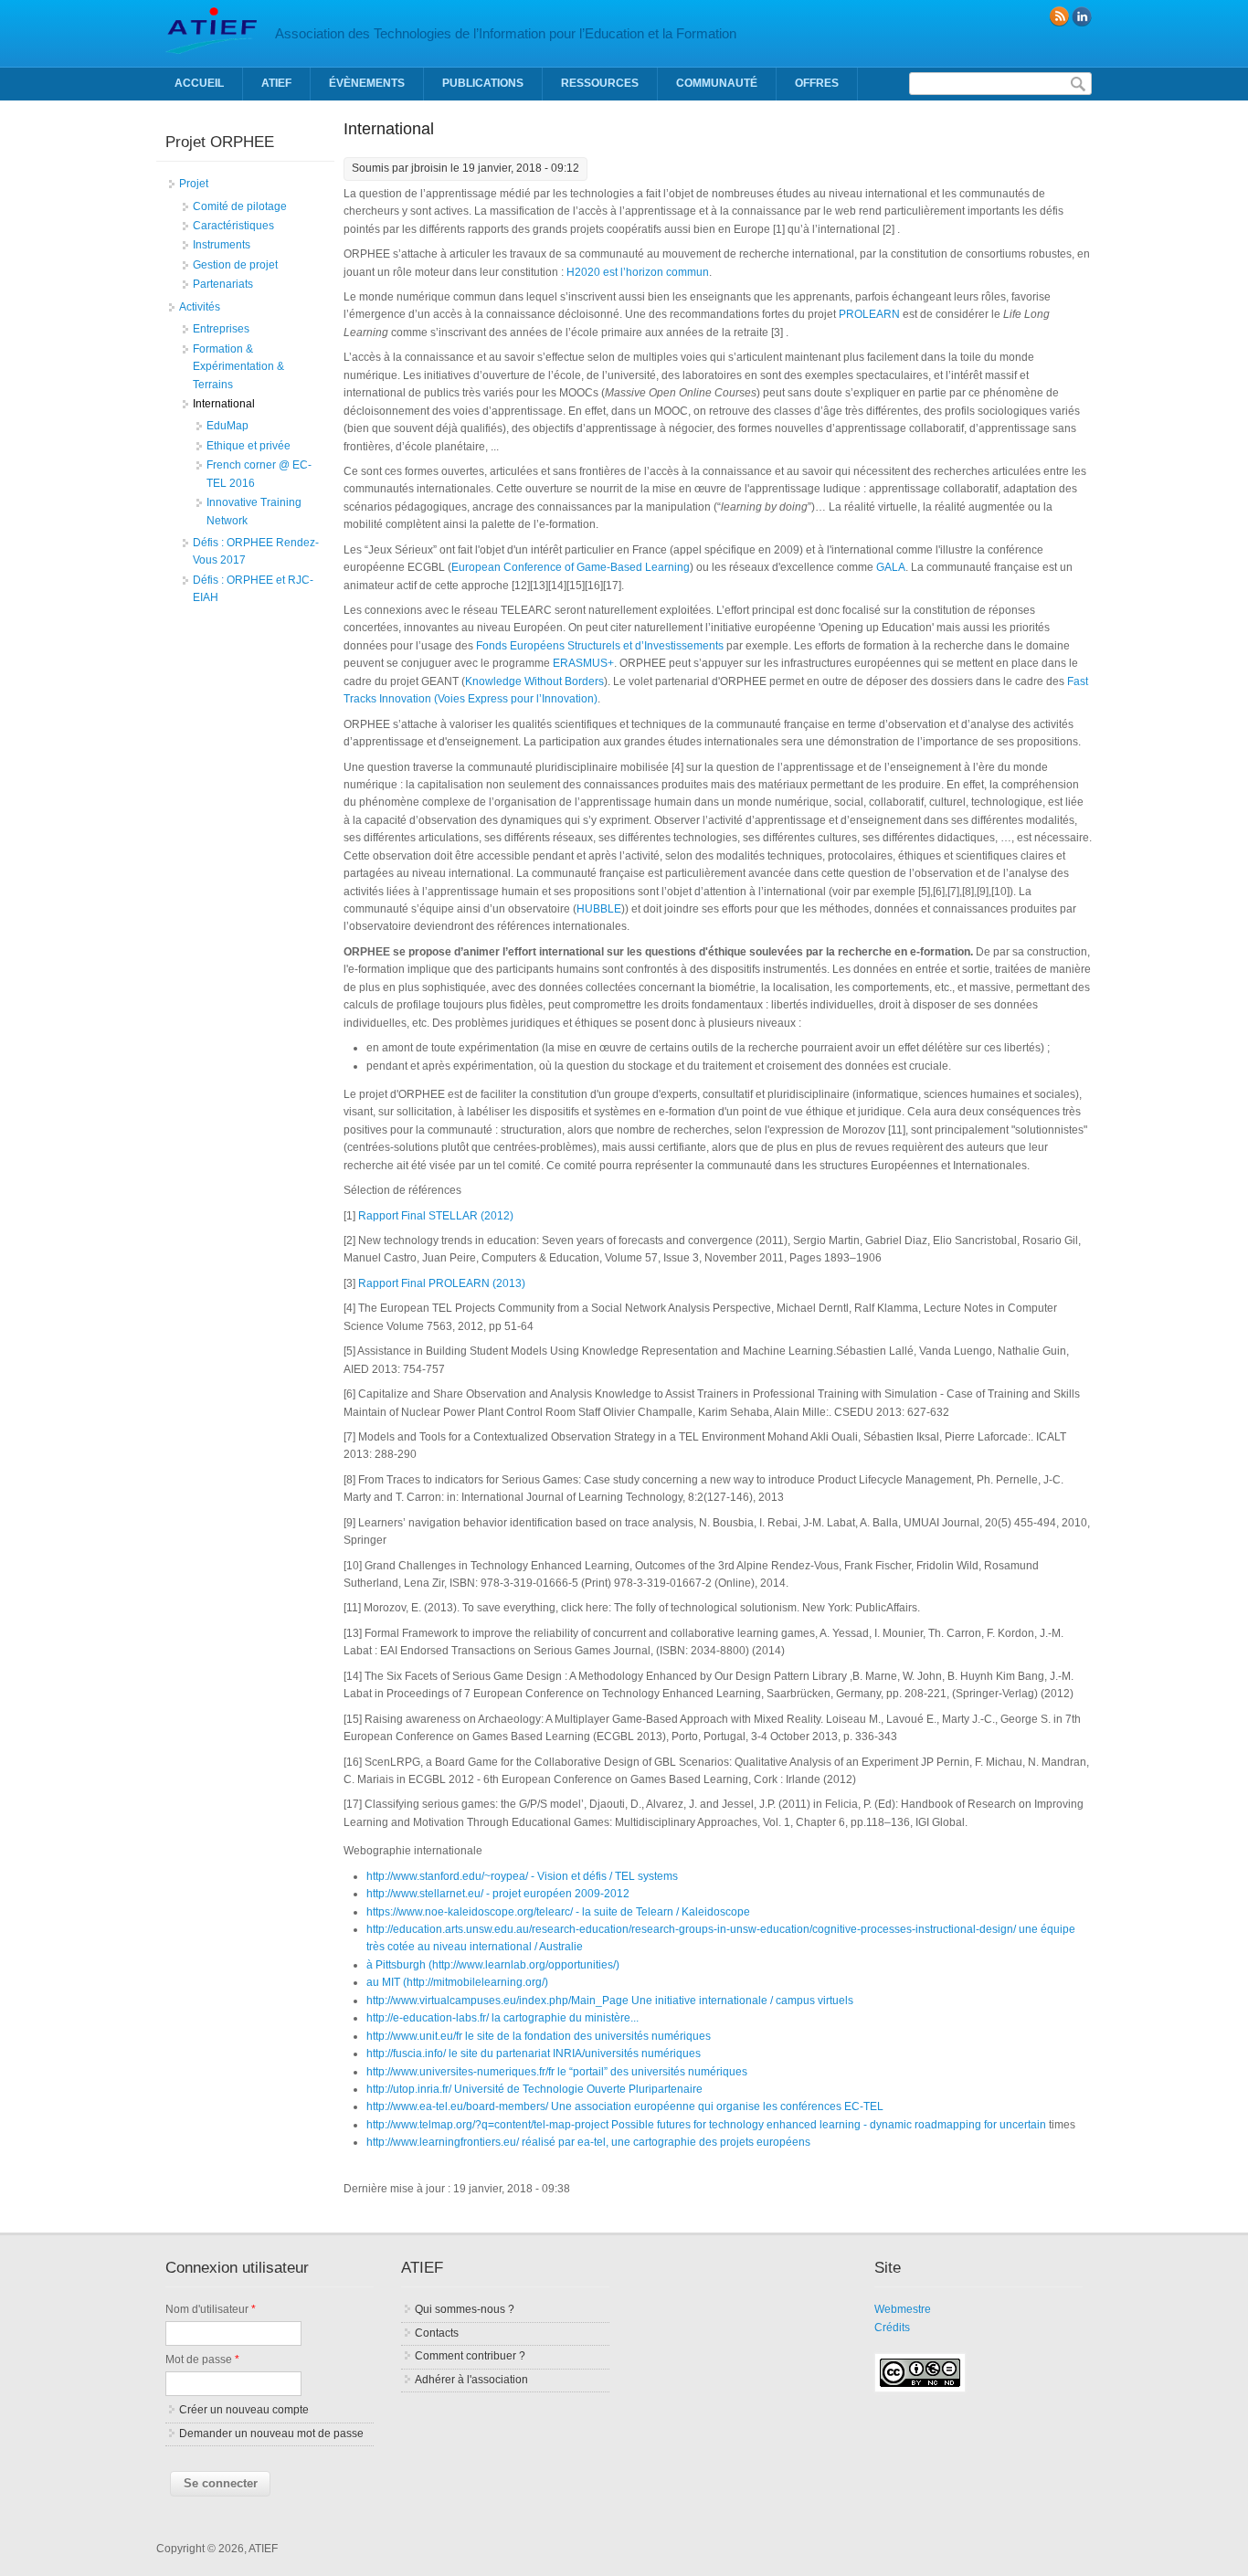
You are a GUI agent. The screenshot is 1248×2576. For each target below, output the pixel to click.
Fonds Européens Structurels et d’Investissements (600, 646)
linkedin (1082, 16)
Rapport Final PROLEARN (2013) (442, 1283)
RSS (1059, 16)
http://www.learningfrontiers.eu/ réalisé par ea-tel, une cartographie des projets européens (588, 2142)
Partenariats (223, 284)
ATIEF (276, 83)
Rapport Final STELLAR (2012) (436, 1216)
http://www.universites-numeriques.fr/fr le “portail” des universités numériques (557, 2072)
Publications (483, 83)
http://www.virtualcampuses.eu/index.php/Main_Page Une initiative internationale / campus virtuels (610, 2001)
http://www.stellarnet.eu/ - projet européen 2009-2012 (498, 1894)
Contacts (437, 2333)
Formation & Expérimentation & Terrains (238, 367)
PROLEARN (869, 314)
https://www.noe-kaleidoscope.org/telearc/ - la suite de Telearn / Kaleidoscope (558, 1912)
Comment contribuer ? (470, 2356)
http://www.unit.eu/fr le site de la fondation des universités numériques (539, 2036)
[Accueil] (211, 50)
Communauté (717, 83)
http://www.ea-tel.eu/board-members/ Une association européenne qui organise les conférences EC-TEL (625, 2106)
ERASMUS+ (583, 663)
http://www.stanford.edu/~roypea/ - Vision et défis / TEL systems (522, 1876)
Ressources (600, 83)
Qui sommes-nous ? (465, 2309)
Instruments (222, 245)
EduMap (227, 426)
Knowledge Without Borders (534, 681)
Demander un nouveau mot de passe (271, 2433)
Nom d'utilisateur (211, 2309)
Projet (194, 184)
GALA (891, 567)
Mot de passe (202, 2360)
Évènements (367, 83)
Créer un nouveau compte (244, 2410)
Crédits (892, 2328)
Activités (200, 307)
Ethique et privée (249, 446)
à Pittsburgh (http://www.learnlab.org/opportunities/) (493, 1965)
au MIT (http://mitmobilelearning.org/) (457, 1982)
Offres (817, 83)
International (224, 404)
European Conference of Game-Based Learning (571, 567)
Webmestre (903, 2309)
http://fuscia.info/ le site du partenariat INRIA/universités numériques (534, 2053)
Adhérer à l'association (471, 2380)
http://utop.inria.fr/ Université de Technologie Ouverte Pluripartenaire (534, 2089)
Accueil (199, 83)
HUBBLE (599, 909)
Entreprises (221, 329)
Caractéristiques (233, 226)
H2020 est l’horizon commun (638, 272)
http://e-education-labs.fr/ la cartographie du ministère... (502, 2018)
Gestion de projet (235, 265)
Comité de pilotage (240, 206)
